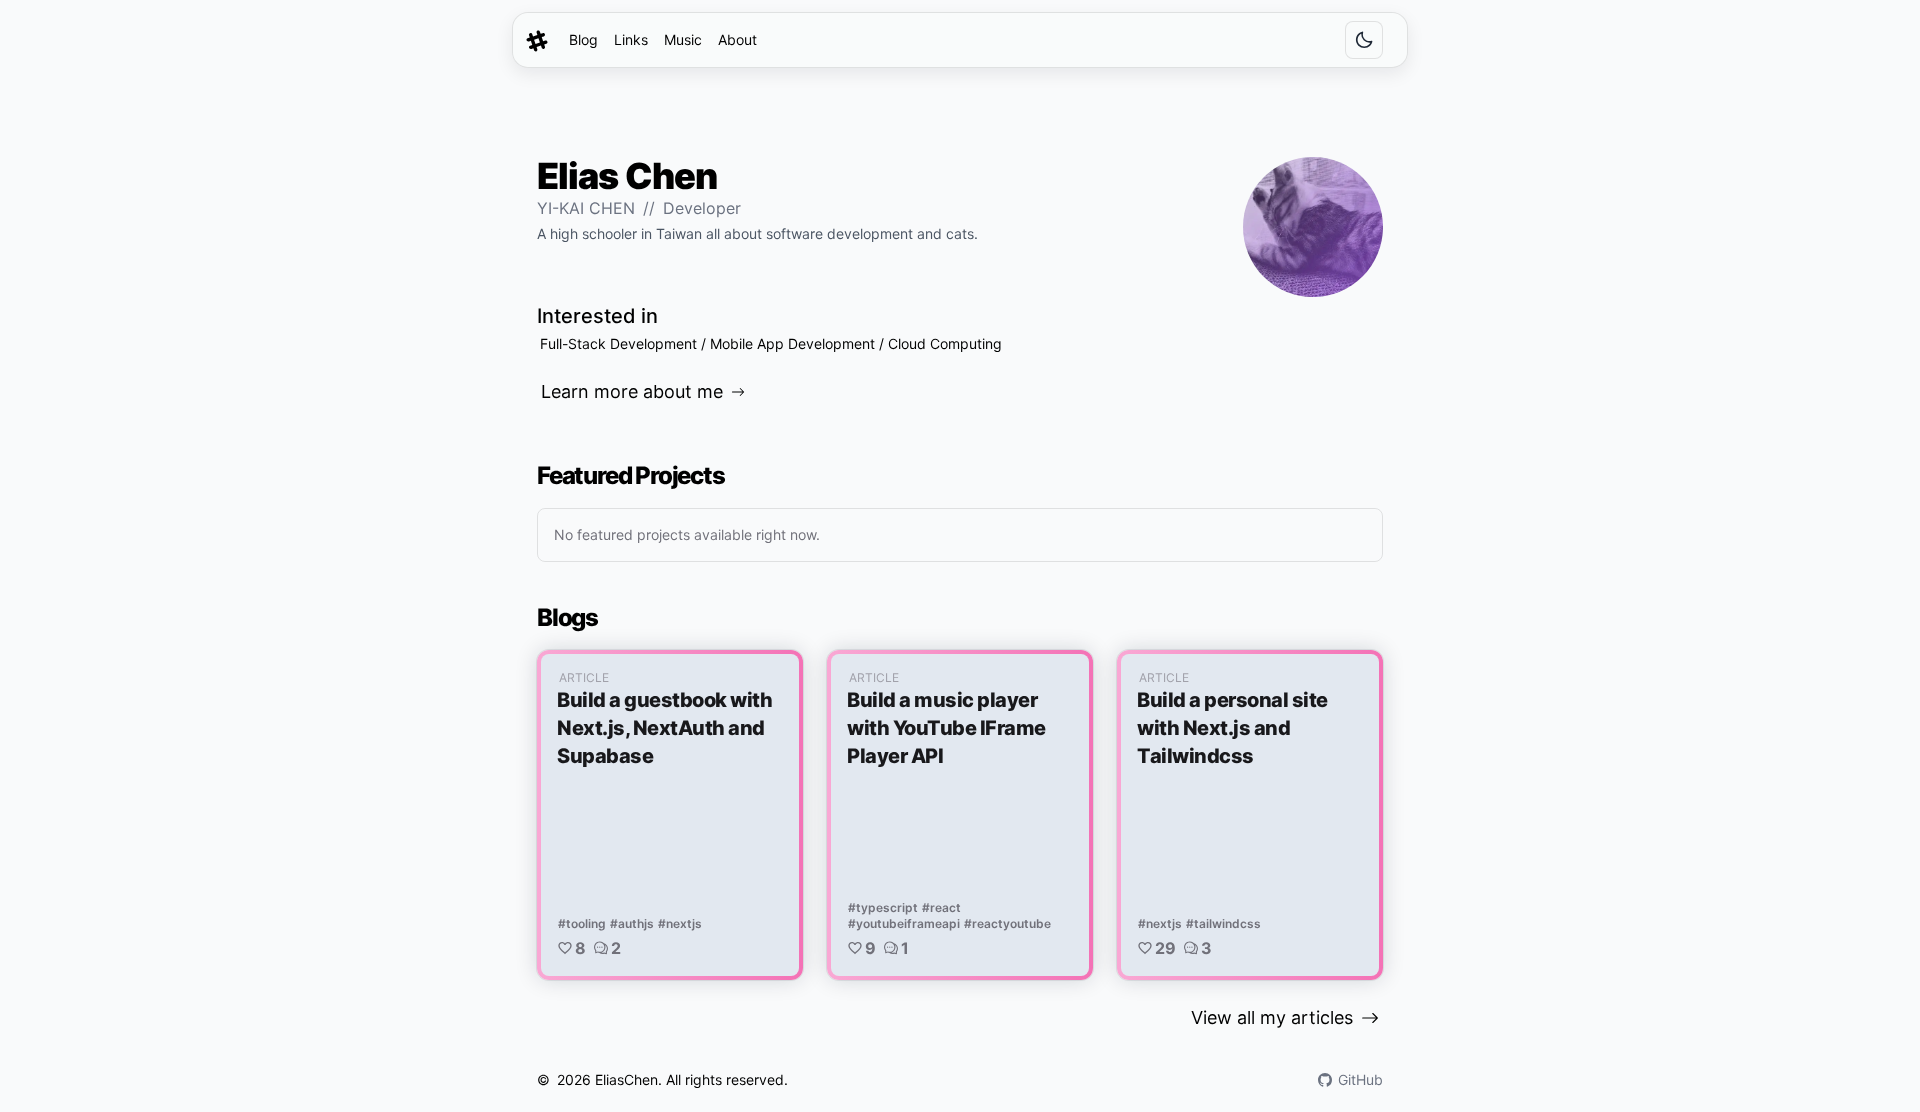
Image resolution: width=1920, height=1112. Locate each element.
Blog (583, 39)
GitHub (1360, 1079)
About (737, 39)
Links (631, 39)
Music (683, 39)
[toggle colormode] (1364, 40)
